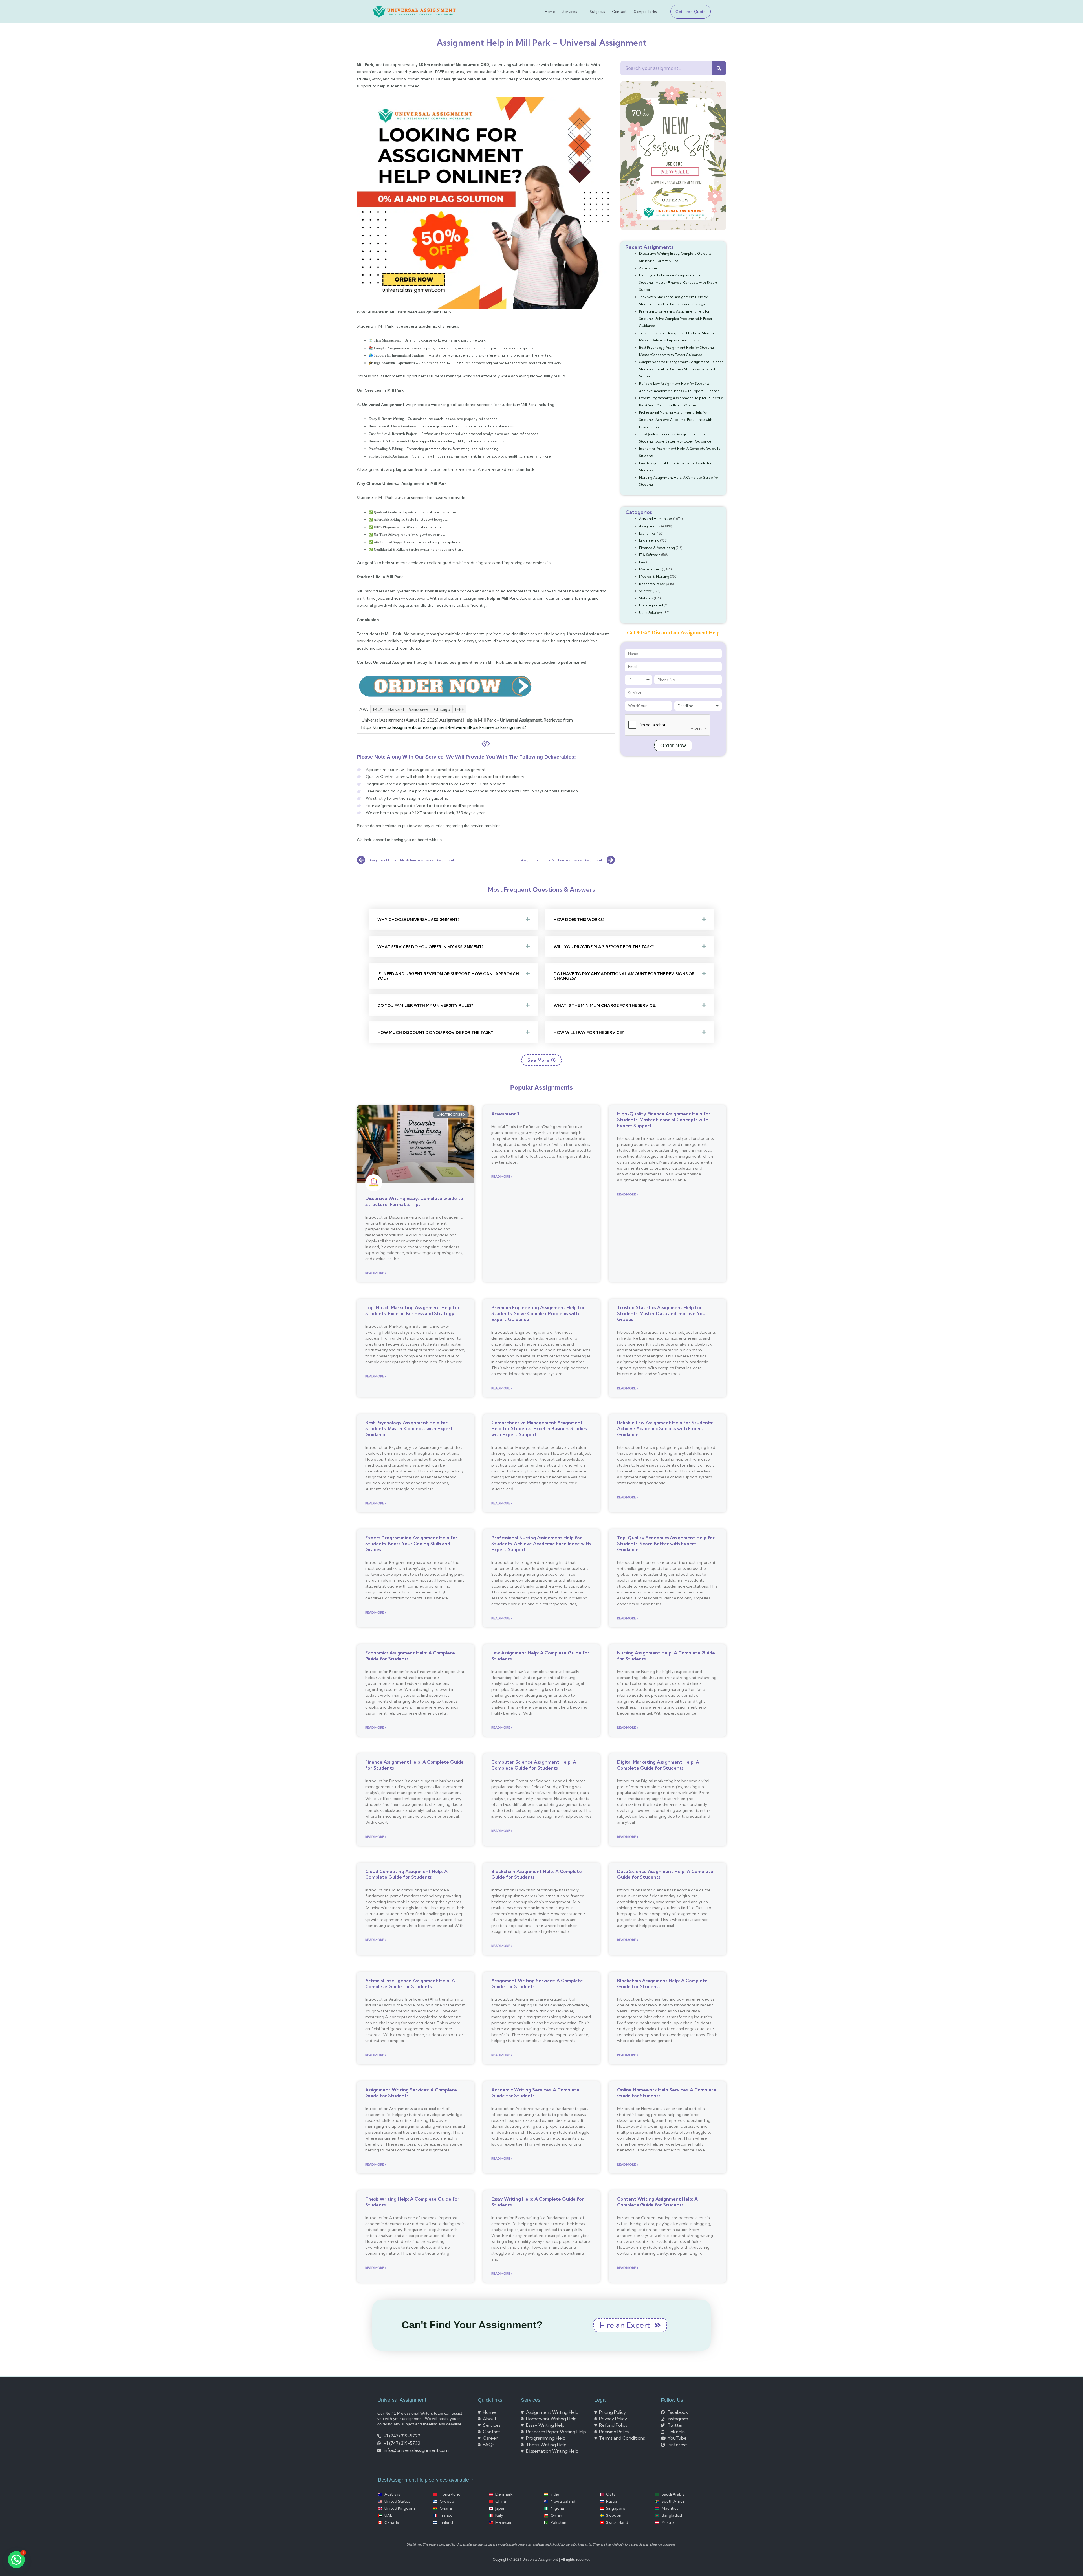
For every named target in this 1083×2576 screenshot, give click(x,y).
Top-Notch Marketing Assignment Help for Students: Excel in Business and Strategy (412, 1310)
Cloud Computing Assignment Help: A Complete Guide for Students (406, 1874)
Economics (647, 533)
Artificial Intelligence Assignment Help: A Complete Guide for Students (410, 1983)
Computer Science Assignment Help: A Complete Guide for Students (534, 1765)
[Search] (719, 68)
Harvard (396, 709)
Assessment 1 (650, 268)
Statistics (646, 598)
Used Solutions (651, 613)
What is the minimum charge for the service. (605, 1005)
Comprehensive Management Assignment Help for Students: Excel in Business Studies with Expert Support (681, 369)
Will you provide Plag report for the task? (604, 947)
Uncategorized (651, 605)
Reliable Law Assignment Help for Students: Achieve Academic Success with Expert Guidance (665, 1428)
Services (570, 12)
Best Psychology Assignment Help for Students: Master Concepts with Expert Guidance (409, 1428)
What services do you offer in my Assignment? (431, 947)
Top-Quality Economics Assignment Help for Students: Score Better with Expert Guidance (666, 1544)
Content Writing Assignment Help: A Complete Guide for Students (657, 2202)
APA (364, 709)
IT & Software (650, 555)
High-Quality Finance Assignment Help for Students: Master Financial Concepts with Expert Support (678, 282)
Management (650, 569)
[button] (688, 12)
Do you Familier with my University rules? (425, 1005)
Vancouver (419, 709)
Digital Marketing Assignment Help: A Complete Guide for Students (658, 1765)
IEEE (459, 709)
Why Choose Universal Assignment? (419, 920)
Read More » (376, 1273)
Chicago (442, 709)
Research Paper (652, 584)
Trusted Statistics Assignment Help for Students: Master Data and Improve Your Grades (662, 1313)
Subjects (597, 12)
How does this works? (579, 920)
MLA (378, 709)
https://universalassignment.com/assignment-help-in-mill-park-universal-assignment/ (443, 727)
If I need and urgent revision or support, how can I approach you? (448, 976)
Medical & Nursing (654, 576)
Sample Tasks (645, 12)
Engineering (649, 540)
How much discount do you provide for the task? (435, 1032)
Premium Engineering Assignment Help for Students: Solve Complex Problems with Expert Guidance (676, 318)
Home (550, 12)
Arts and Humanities (656, 519)
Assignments (650, 526)
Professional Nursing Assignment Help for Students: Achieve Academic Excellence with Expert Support (676, 419)
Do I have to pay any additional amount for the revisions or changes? (624, 976)
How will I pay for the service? (589, 1032)
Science (646, 591)
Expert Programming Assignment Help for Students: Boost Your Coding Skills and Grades (411, 1544)
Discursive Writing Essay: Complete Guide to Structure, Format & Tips (414, 1201)
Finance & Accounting (657, 548)
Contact (619, 12)
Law (642, 562)
